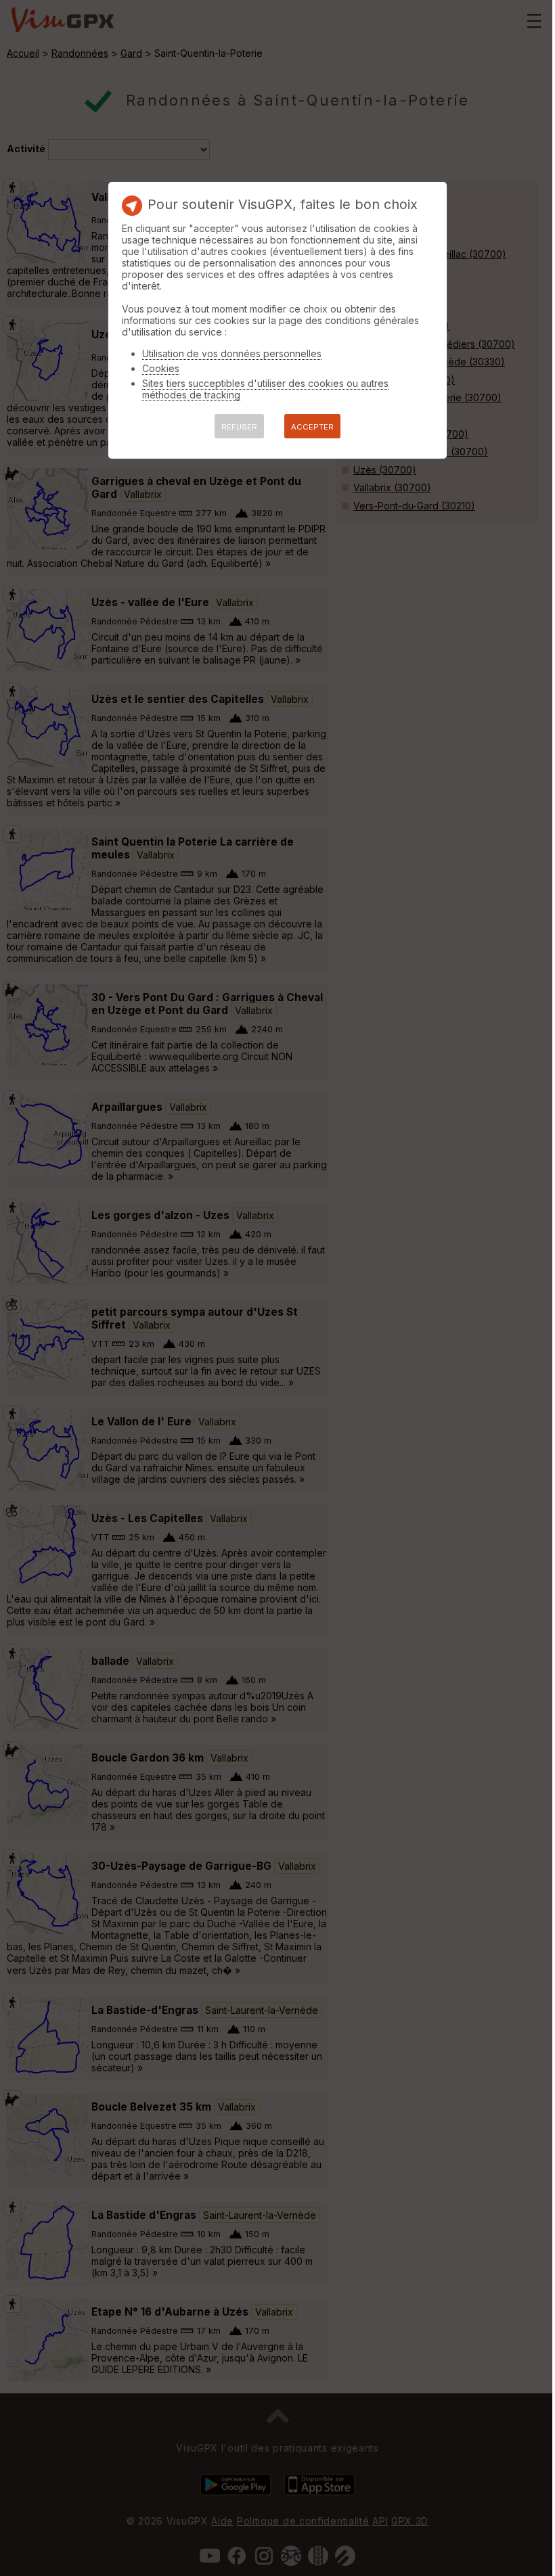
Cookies (161, 368)
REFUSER (239, 427)
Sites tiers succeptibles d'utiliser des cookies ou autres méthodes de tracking (265, 389)
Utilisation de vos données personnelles (232, 353)
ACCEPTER (312, 427)
